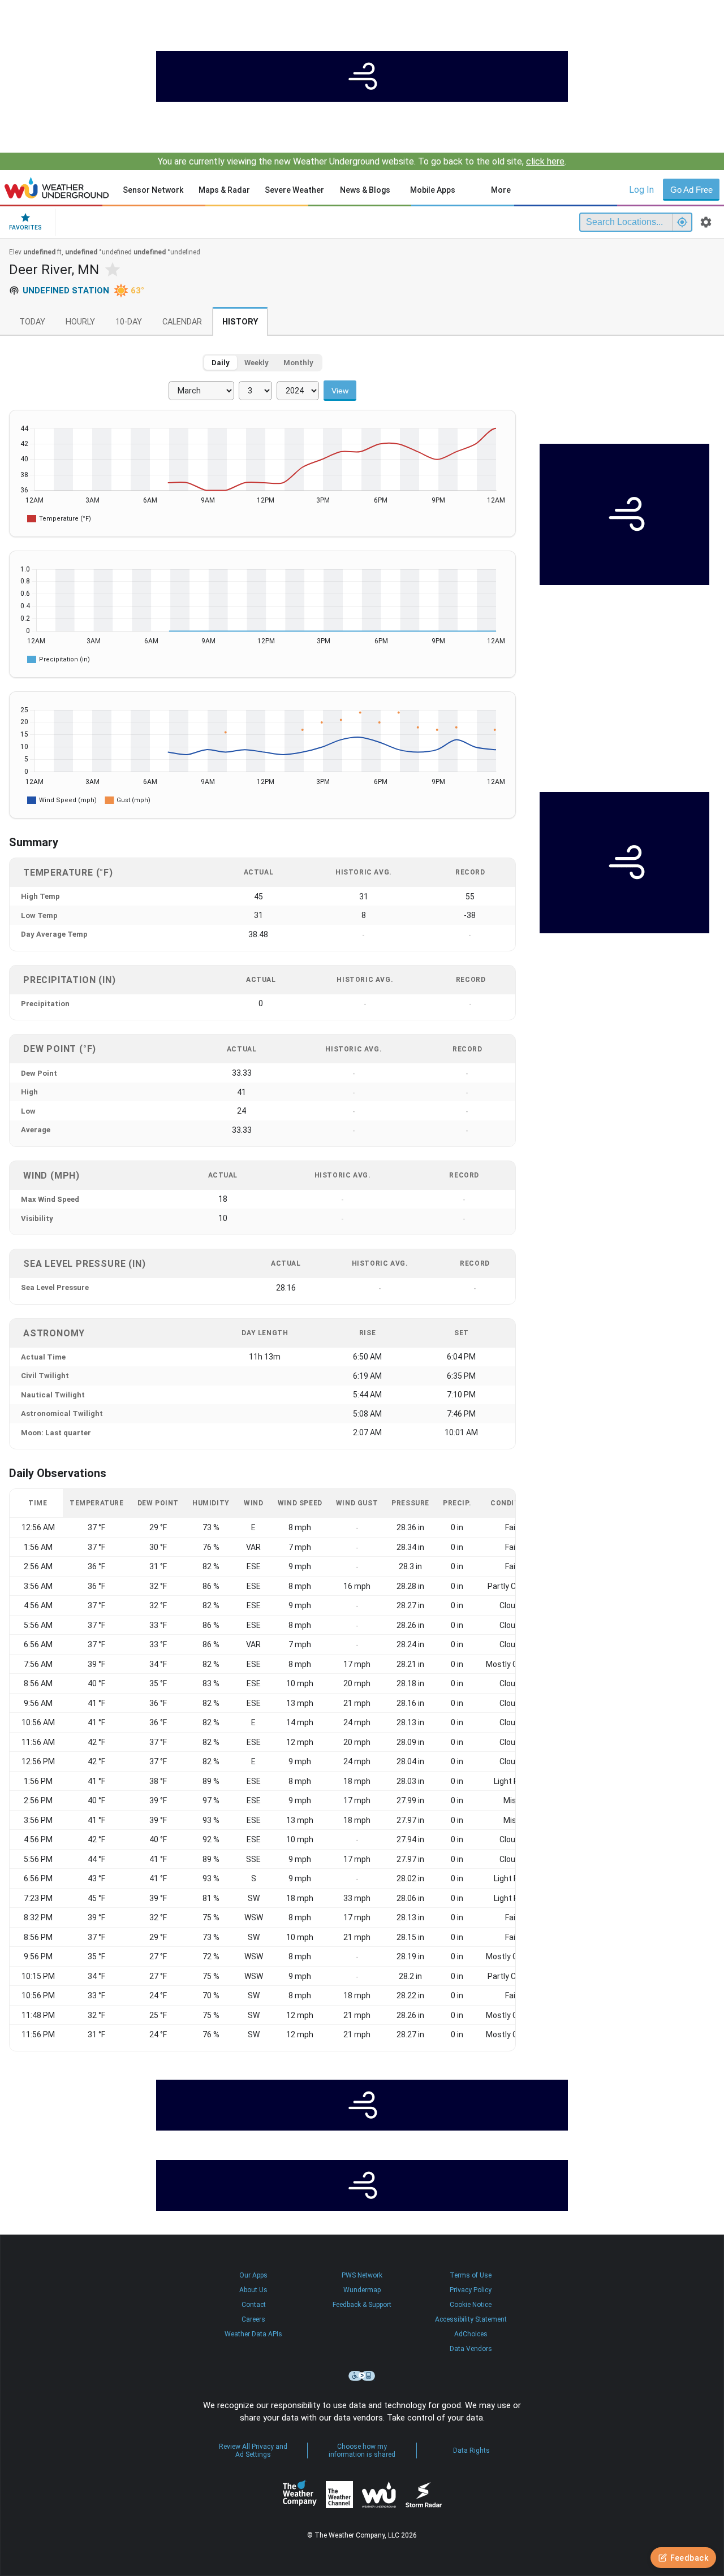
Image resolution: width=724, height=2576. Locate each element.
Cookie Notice (471, 2305)
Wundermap (362, 2290)
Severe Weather (294, 190)
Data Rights (471, 2451)
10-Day (129, 322)
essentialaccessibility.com (362, 2376)
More (501, 190)
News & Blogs (365, 190)
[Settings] (706, 222)
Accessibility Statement (471, 2319)
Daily (221, 363)
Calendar (182, 322)
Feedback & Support (362, 2305)
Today (32, 322)
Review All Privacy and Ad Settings (253, 2451)
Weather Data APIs (253, 2334)
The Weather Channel (339, 2495)
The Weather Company (300, 2495)
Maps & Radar (224, 190)
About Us (253, 2290)
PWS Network (362, 2275)
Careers (253, 2319)
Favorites (25, 228)
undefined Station (66, 291)
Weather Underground (379, 2495)
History (240, 322)
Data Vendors (471, 2349)
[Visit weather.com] (362, 76)
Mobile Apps (433, 190)
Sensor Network (153, 190)
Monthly (298, 363)
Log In (641, 190)
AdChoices (471, 2334)
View (340, 391)
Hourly (80, 322)
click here (545, 161)
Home (57, 188)
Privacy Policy (471, 2290)
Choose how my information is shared (362, 2451)
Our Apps (253, 2275)
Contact (254, 2305)
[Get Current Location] (682, 222)
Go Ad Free (691, 190)
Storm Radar (423, 2495)
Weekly (257, 363)
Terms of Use (471, 2275)
